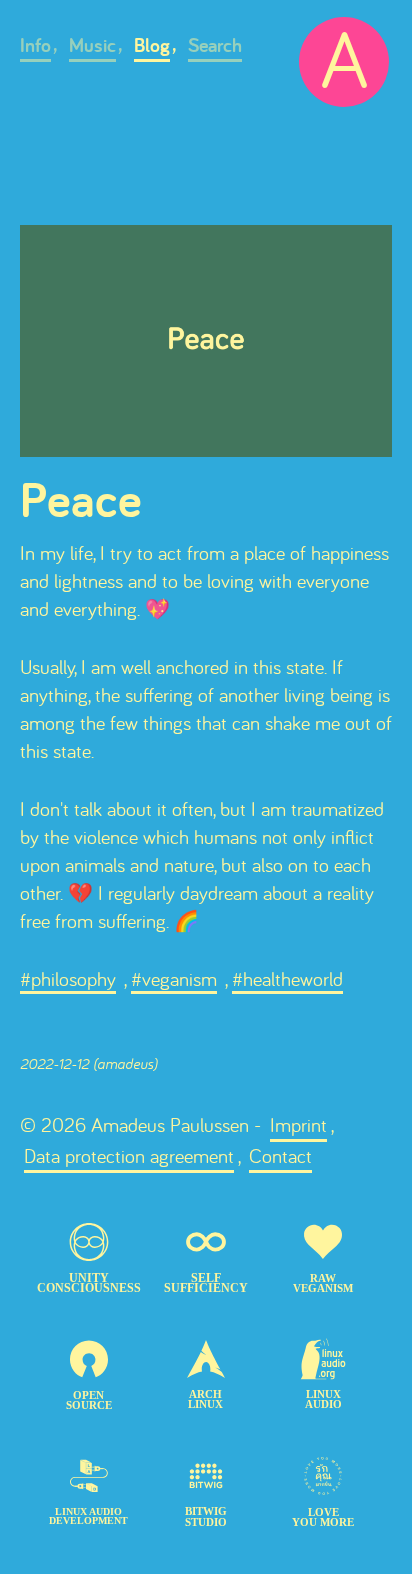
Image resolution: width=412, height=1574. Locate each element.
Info (35, 45)
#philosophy (68, 978)
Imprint (298, 1124)
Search (215, 45)
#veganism (174, 978)
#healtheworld (287, 978)
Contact (280, 1155)
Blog (152, 45)
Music (92, 45)
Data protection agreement (129, 1155)
